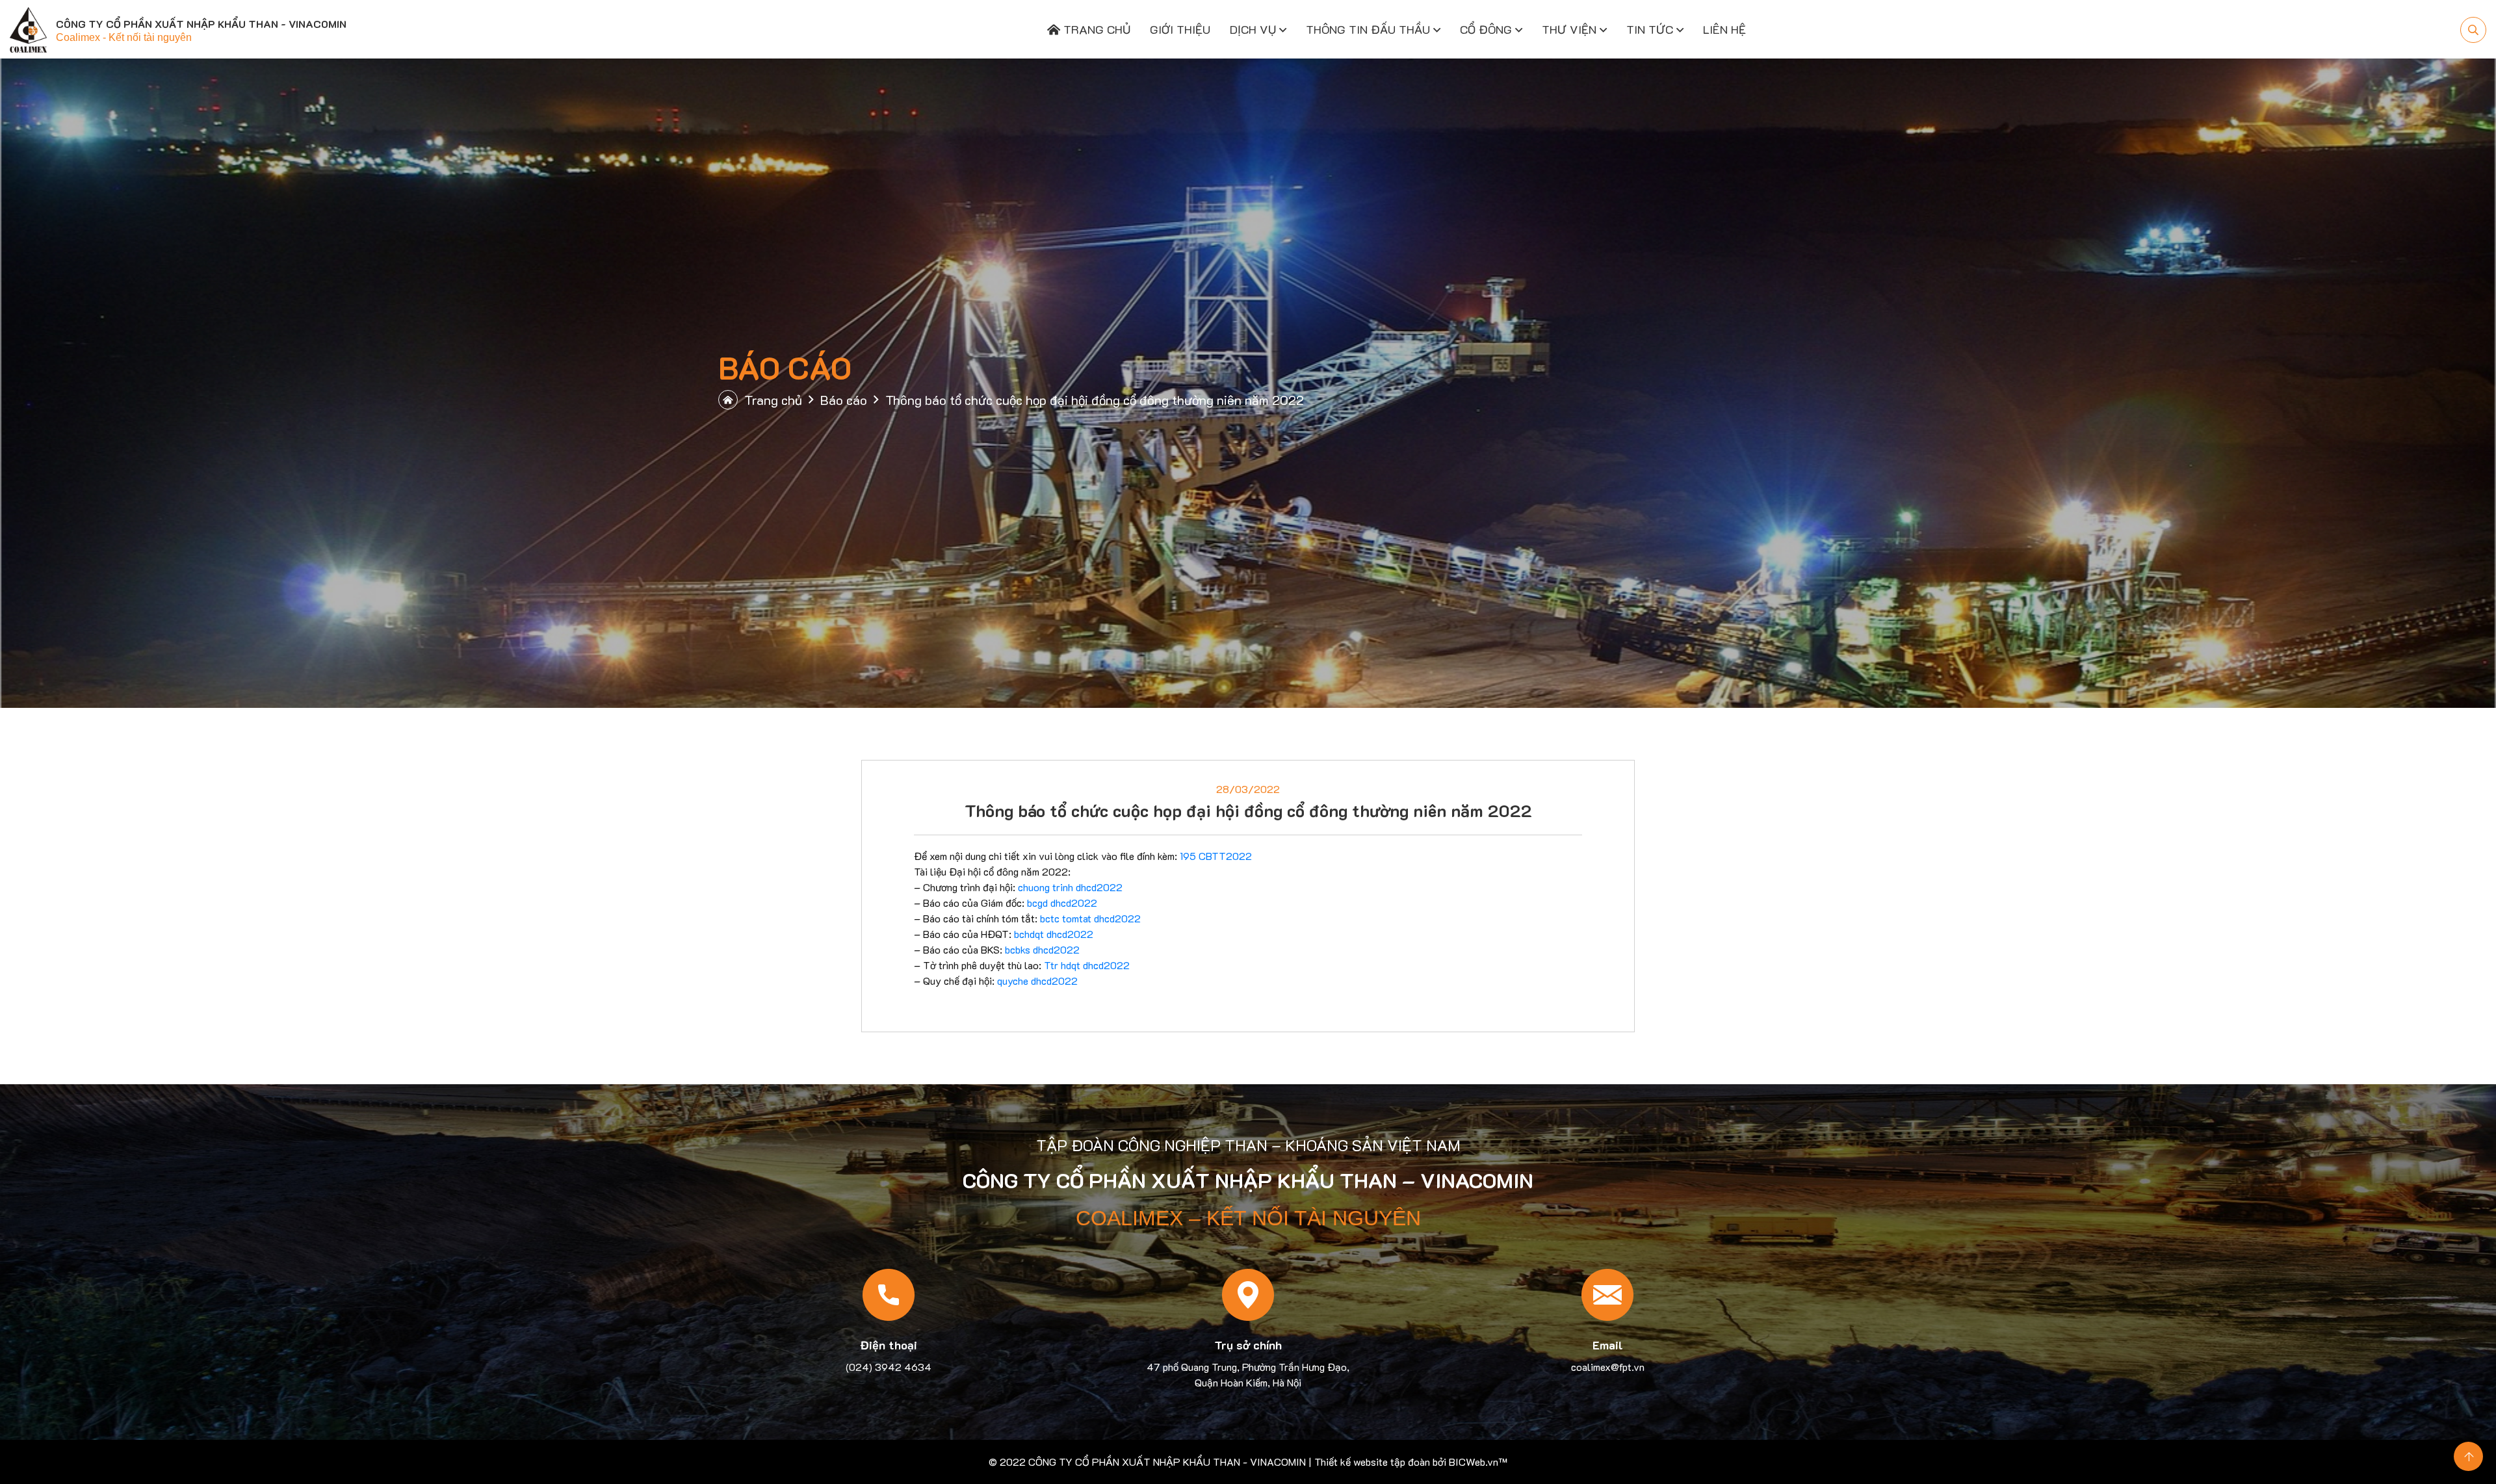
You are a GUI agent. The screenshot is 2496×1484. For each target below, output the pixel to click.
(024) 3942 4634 (889, 1367)
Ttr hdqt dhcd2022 (1087, 965)
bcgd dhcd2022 (1062, 903)
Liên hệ (1724, 29)
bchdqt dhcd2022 (1054, 934)
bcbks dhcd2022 (1042, 949)
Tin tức (1650, 29)
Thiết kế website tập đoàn (1372, 1462)
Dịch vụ (1253, 29)
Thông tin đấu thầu (1368, 29)
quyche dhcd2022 (1037, 981)
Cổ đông (1486, 29)
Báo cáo (844, 400)
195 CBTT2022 (1216, 856)
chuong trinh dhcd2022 (1070, 887)
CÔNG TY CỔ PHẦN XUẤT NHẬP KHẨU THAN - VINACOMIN (1167, 1462)
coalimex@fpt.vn (1608, 1367)
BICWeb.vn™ (1478, 1462)
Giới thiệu (1180, 29)
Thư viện (1569, 29)
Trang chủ (1095, 29)
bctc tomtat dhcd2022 (1090, 918)
